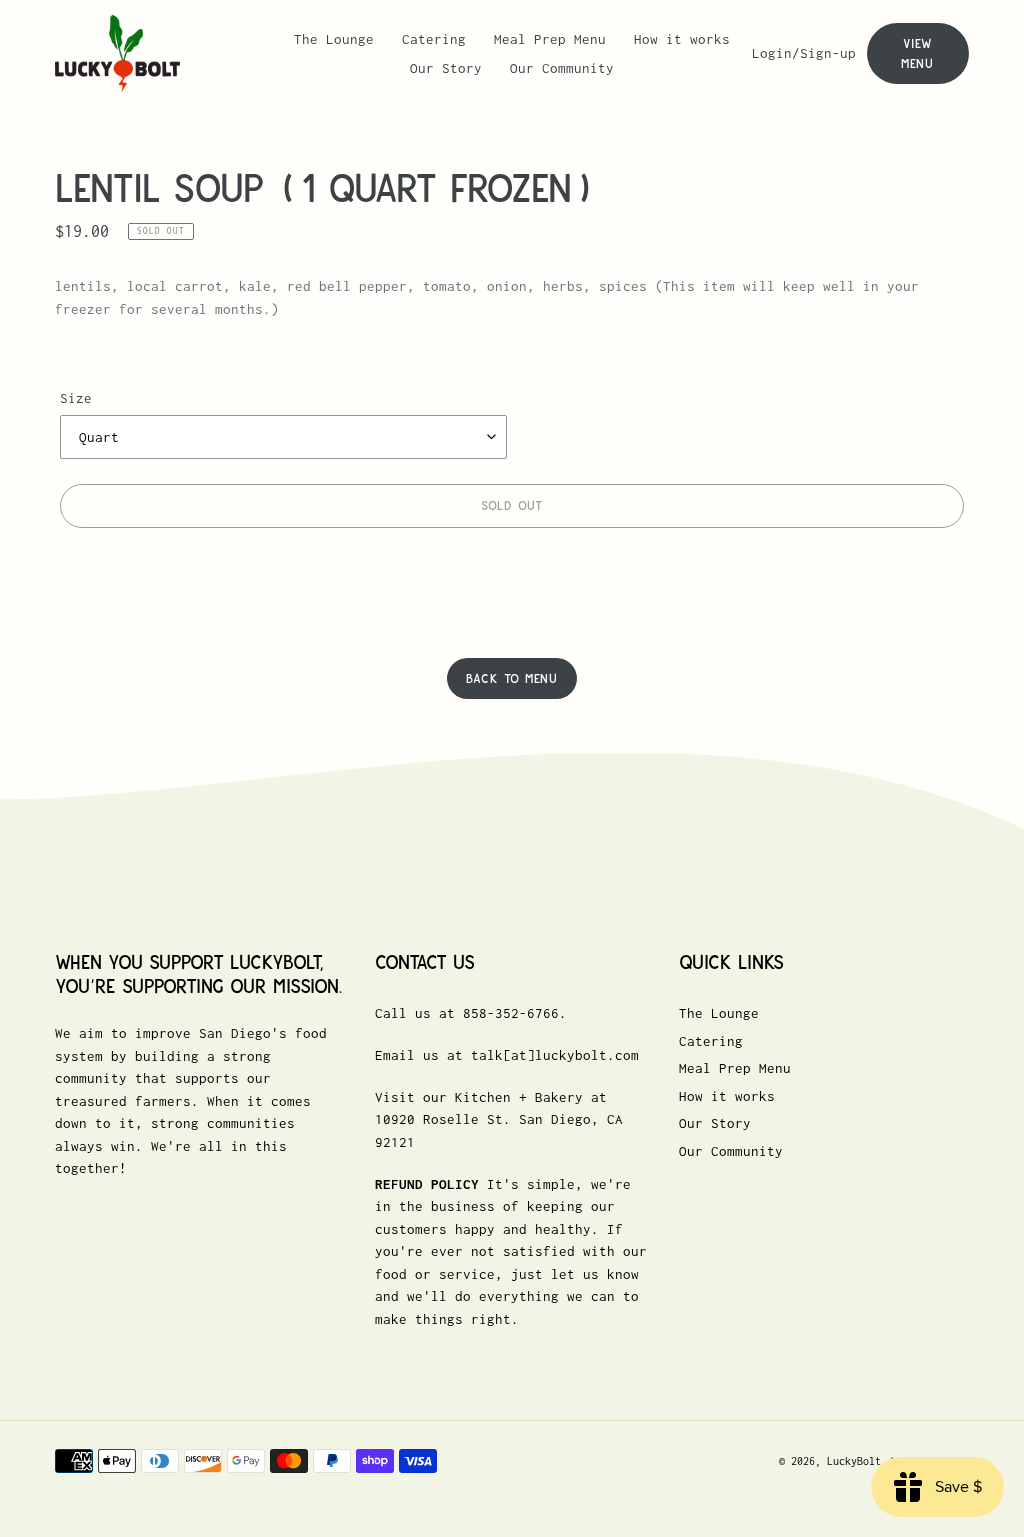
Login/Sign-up (809, 52)
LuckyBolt (854, 1461)
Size (76, 398)
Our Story (715, 1123)
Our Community (731, 1151)
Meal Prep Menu (735, 1068)
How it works (727, 1096)
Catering (711, 1041)
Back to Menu (512, 678)
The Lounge (719, 1013)
